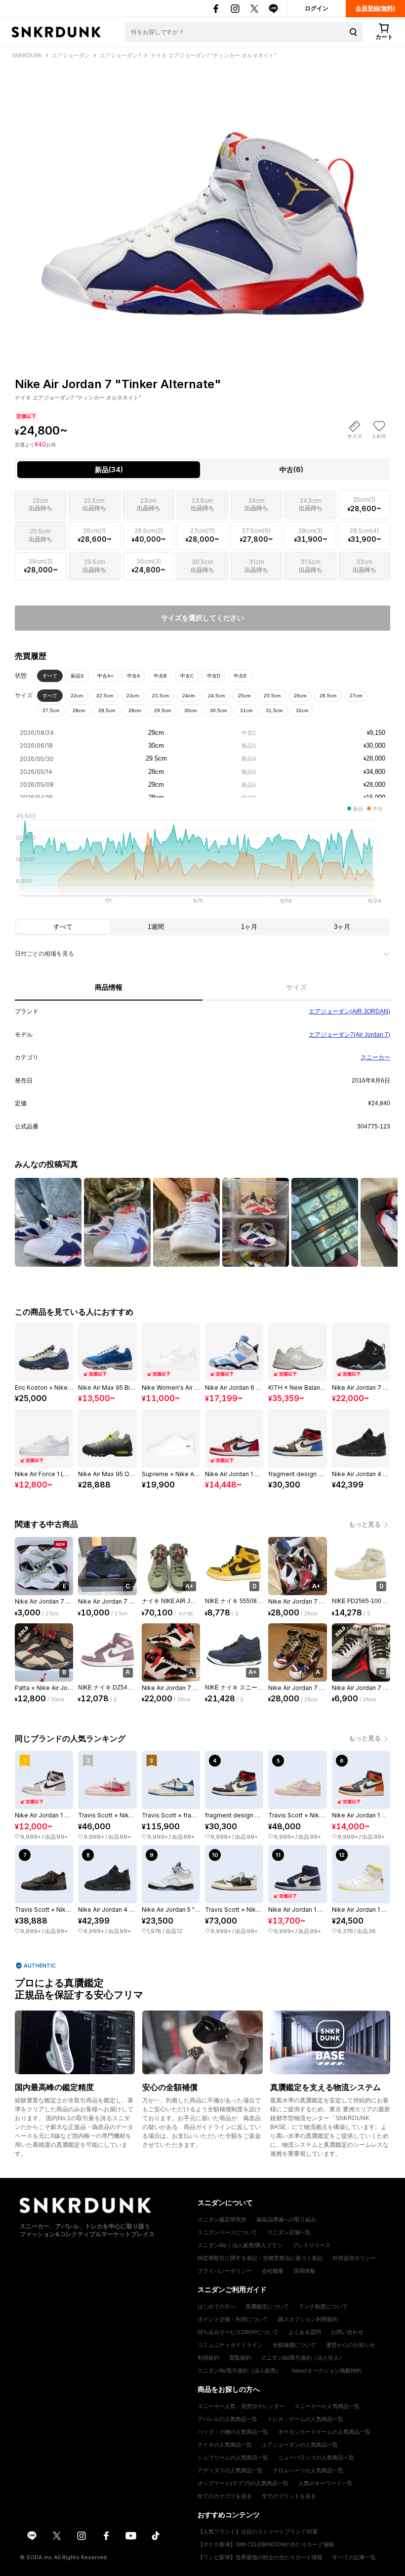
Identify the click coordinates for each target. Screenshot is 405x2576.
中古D (214, 676)
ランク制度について (323, 2306)
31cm (246, 710)
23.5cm (161, 696)
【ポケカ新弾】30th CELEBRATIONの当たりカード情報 (266, 2544)
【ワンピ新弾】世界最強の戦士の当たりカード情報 (260, 2557)
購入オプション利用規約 (308, 2319)
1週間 (156, 927)
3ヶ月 (342, 927)
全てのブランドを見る (289, 2496)
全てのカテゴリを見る (225, 2496)
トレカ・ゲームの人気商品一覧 (305, 2419)
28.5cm (107, 710)
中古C (187, 676)
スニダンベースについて (227, 2232)
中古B (160, 676)
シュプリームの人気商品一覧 (233, 2457)
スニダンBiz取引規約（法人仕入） (303, 2358)
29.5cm (162, 710)
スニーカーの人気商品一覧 (327, 2406)
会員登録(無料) (375, 8)
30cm (190, 710)
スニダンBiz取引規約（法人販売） (239, 2371)
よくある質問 (305, 2332)
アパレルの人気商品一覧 (227, 2419)
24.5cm (216, 696)
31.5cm (274, 710)
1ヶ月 (249, 927)
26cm (300, 696)
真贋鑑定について (267, 2306)
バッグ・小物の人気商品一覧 (233, 2432)
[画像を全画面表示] (202, 201)
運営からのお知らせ (350, 2345)
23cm (133, 696)
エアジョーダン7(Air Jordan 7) (349, 1035)
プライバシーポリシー (225, 2271)
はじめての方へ (217, 2306)
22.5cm (105, 696)
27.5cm (51, 710)
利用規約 (208, 2358)
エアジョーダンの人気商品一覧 (300, 2445)
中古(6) (291, 469)
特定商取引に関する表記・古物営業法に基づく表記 (260, 2258)
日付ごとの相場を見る (44, 954)
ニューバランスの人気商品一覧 (316, 2457)
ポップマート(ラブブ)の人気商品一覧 (243, 2483)
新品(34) (109, 469)
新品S (77, 676)
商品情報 (109, 987)
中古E (240, 676)
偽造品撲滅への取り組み (286, 2219)
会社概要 (273, 2271)
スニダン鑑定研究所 (222, 2219)
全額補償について (294, 2345)
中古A (134, 676)
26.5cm (328, 696)
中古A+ (105, 676)
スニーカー (375, 1057)
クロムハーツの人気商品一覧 (308, 2470)
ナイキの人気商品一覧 (225, 2445)
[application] (202, 861)
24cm (188, 696)
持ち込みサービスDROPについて (238, 2332)
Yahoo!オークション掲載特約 (326, 2371)
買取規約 (240, 2358)
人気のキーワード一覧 (325, 2483)
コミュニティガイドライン (230, 2345)
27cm (356, 696)
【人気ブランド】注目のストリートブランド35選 (258, 2532)
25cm (244, 696)
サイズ (296, 987)
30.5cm (218, 710)
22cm (77, 696)
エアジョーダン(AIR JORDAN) (349, 1011)
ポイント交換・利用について (233, 2319)
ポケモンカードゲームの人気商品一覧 (324, 2432)
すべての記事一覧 (354, 2557)
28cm (79, 710)
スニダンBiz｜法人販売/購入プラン (240, 2245)
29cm (135, 710)
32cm (302, 710)
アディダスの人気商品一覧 (230, 2470)
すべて (50, 676)
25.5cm (272, 696)
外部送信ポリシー (354, 2258)
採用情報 (304, 2271)
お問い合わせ (347, 2332)
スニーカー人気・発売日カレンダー (241, 2406)
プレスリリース (311, 2245)
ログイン (317, 8)
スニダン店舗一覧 (289, 2232)
